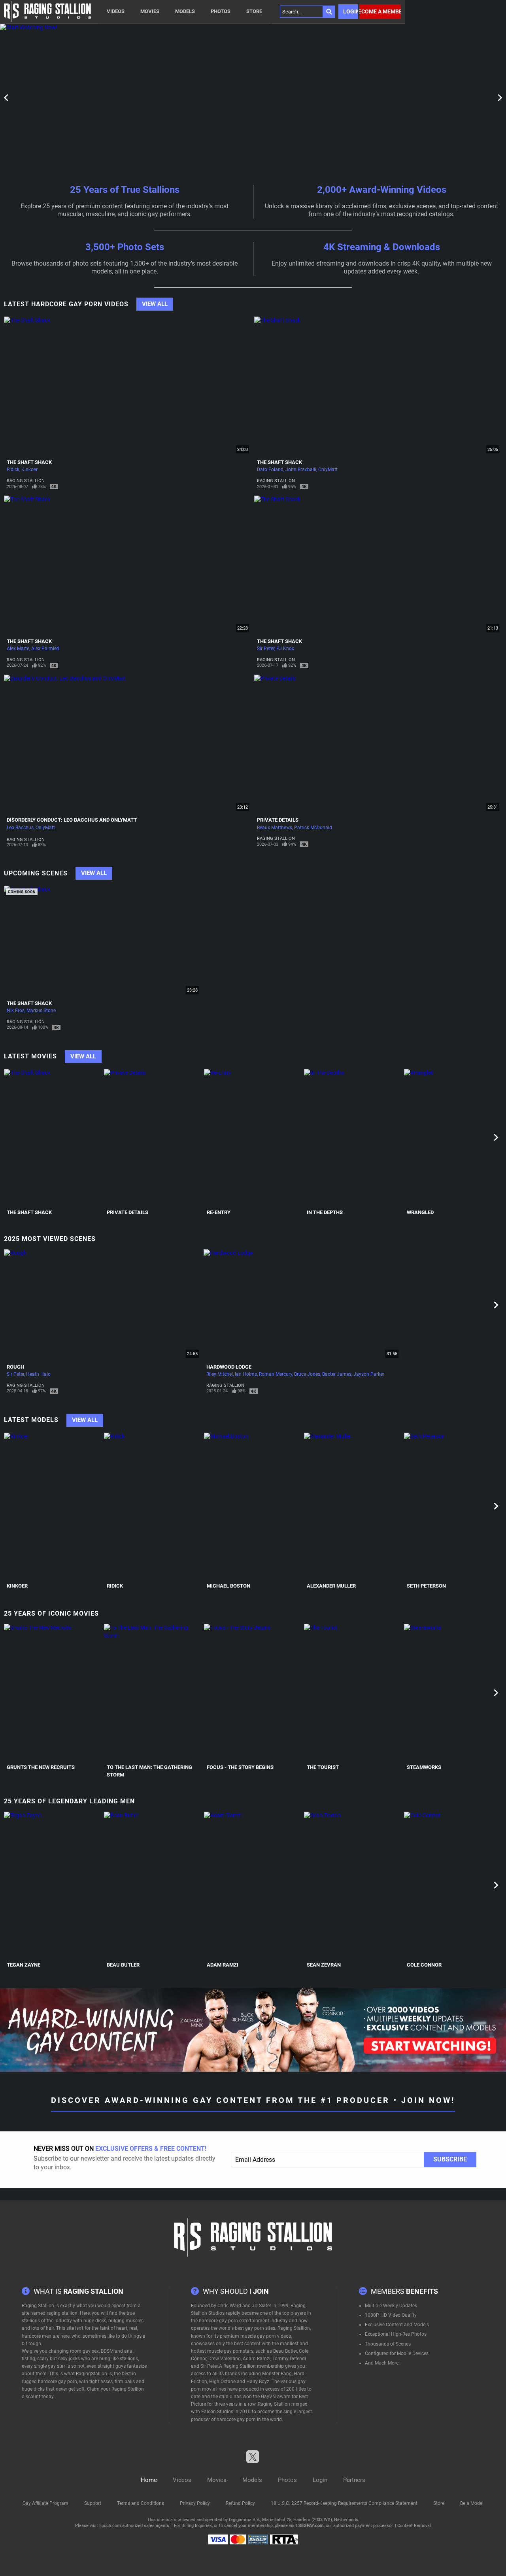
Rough (15, 1367)
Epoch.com (110, 2526)
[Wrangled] (453, 1138)
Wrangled (420, 1212)
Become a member (380, 11)
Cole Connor (424, 1965)
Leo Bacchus (20, 828)
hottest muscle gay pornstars (222, 2351)
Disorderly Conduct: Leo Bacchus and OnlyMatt (72, 820)
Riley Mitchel (220, 1374)
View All (155, 304)
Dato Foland (270, 470)
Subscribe (450, 2159)
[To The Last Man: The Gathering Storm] (153, 1693)
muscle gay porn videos (266, 2336)
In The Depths (325, 1212)
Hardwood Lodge (229, 1367)
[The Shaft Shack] (53, 1138)
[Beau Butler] (153, 1885)
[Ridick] (153, 1506)
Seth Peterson (426, 1586)
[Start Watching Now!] (202, 97)
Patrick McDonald (313, 828)
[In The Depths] (353, 1138)
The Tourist (323, 1767)
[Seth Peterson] (453, 1506)
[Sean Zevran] (353, 1885)
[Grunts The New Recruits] (53, 1693)
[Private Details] (153, 1138)
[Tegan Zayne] (53, 1885)
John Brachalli (301, 470)
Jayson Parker (369, 1374)
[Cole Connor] (453, 1885)
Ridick (13, 470)
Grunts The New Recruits (41, 1767)
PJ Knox (285, 649)
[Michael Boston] (253, 1506)
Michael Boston (228, 1586)
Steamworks (424, 1767)
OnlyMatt (328, 470)
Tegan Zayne (24, 1965)
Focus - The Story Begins (240, 1767)
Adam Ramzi (223, 1965)
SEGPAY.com (311, 2526)
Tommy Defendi (289, 2359)
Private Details (278, 820)
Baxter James (337, 1374)
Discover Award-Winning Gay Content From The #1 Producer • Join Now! (253, 2100)
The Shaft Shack (29, 462)
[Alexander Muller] (353, 1506)
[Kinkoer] (53, 1506)
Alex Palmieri (45, 649)
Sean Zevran (324, 1965)
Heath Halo (38, 1374)
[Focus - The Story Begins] (253, 1693)
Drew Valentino (225, 2359)
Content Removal (414, 2526)
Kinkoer (29, 470)
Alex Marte (18, 649)
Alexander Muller (331, 1586)
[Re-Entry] (253, 1138)
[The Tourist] (353, 1693)
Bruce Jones (307, 1374)
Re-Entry (219, 1212)
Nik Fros (16, 1011)
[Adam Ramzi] (253, 1885)
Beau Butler (123, 1965)
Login (351, 11)
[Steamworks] (453, 1693)
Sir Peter (266, 649)
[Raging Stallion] (47, 12)
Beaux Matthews (275, 828)
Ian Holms (246, 1374)
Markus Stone (41, 1011)
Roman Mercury (276, 1374)
